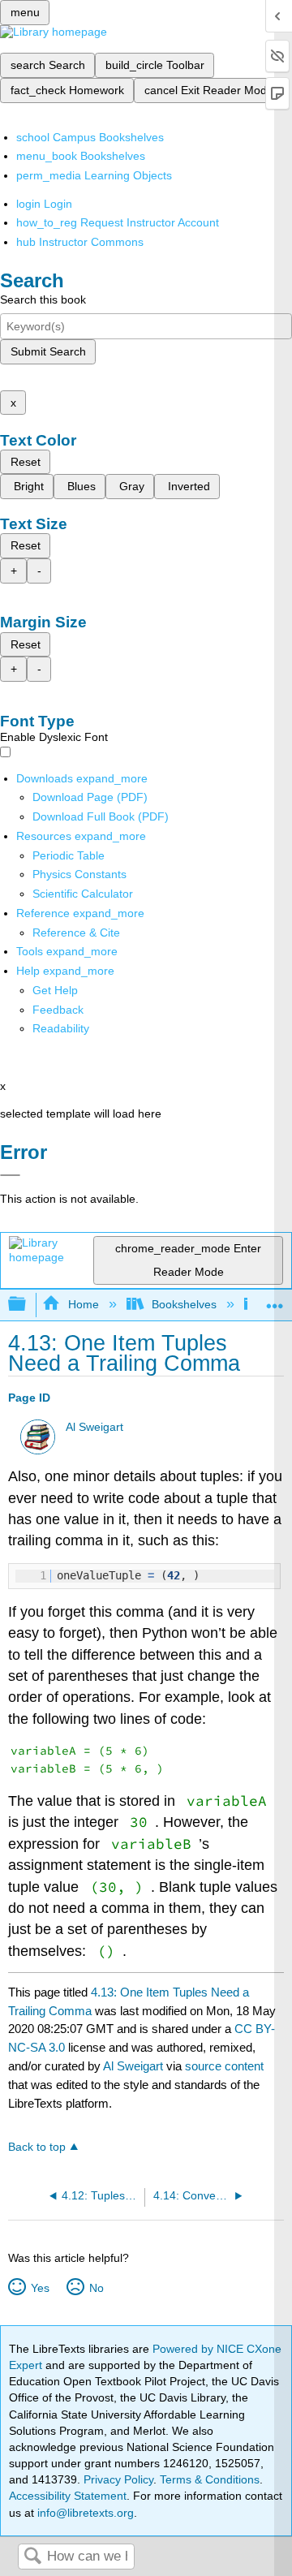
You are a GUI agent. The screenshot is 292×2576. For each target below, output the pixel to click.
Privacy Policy (118, 2479)
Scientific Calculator (83, 894)
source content (224, 2066)
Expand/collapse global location (275, 1300)
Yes (40, 2288)
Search (32, 2557)
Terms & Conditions (210, 2479)
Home (83, 1304)
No (96, 2288)
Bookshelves (184, 1304)
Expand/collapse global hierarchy (28, 1305)
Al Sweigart (94, 1427)
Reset (26, 462)
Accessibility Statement (68, 2496)
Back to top (37, 2147)
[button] (58, 1010)
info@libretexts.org (84, 2513)
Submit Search (48, 351)
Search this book (43, 299)
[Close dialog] (10, 1175)
